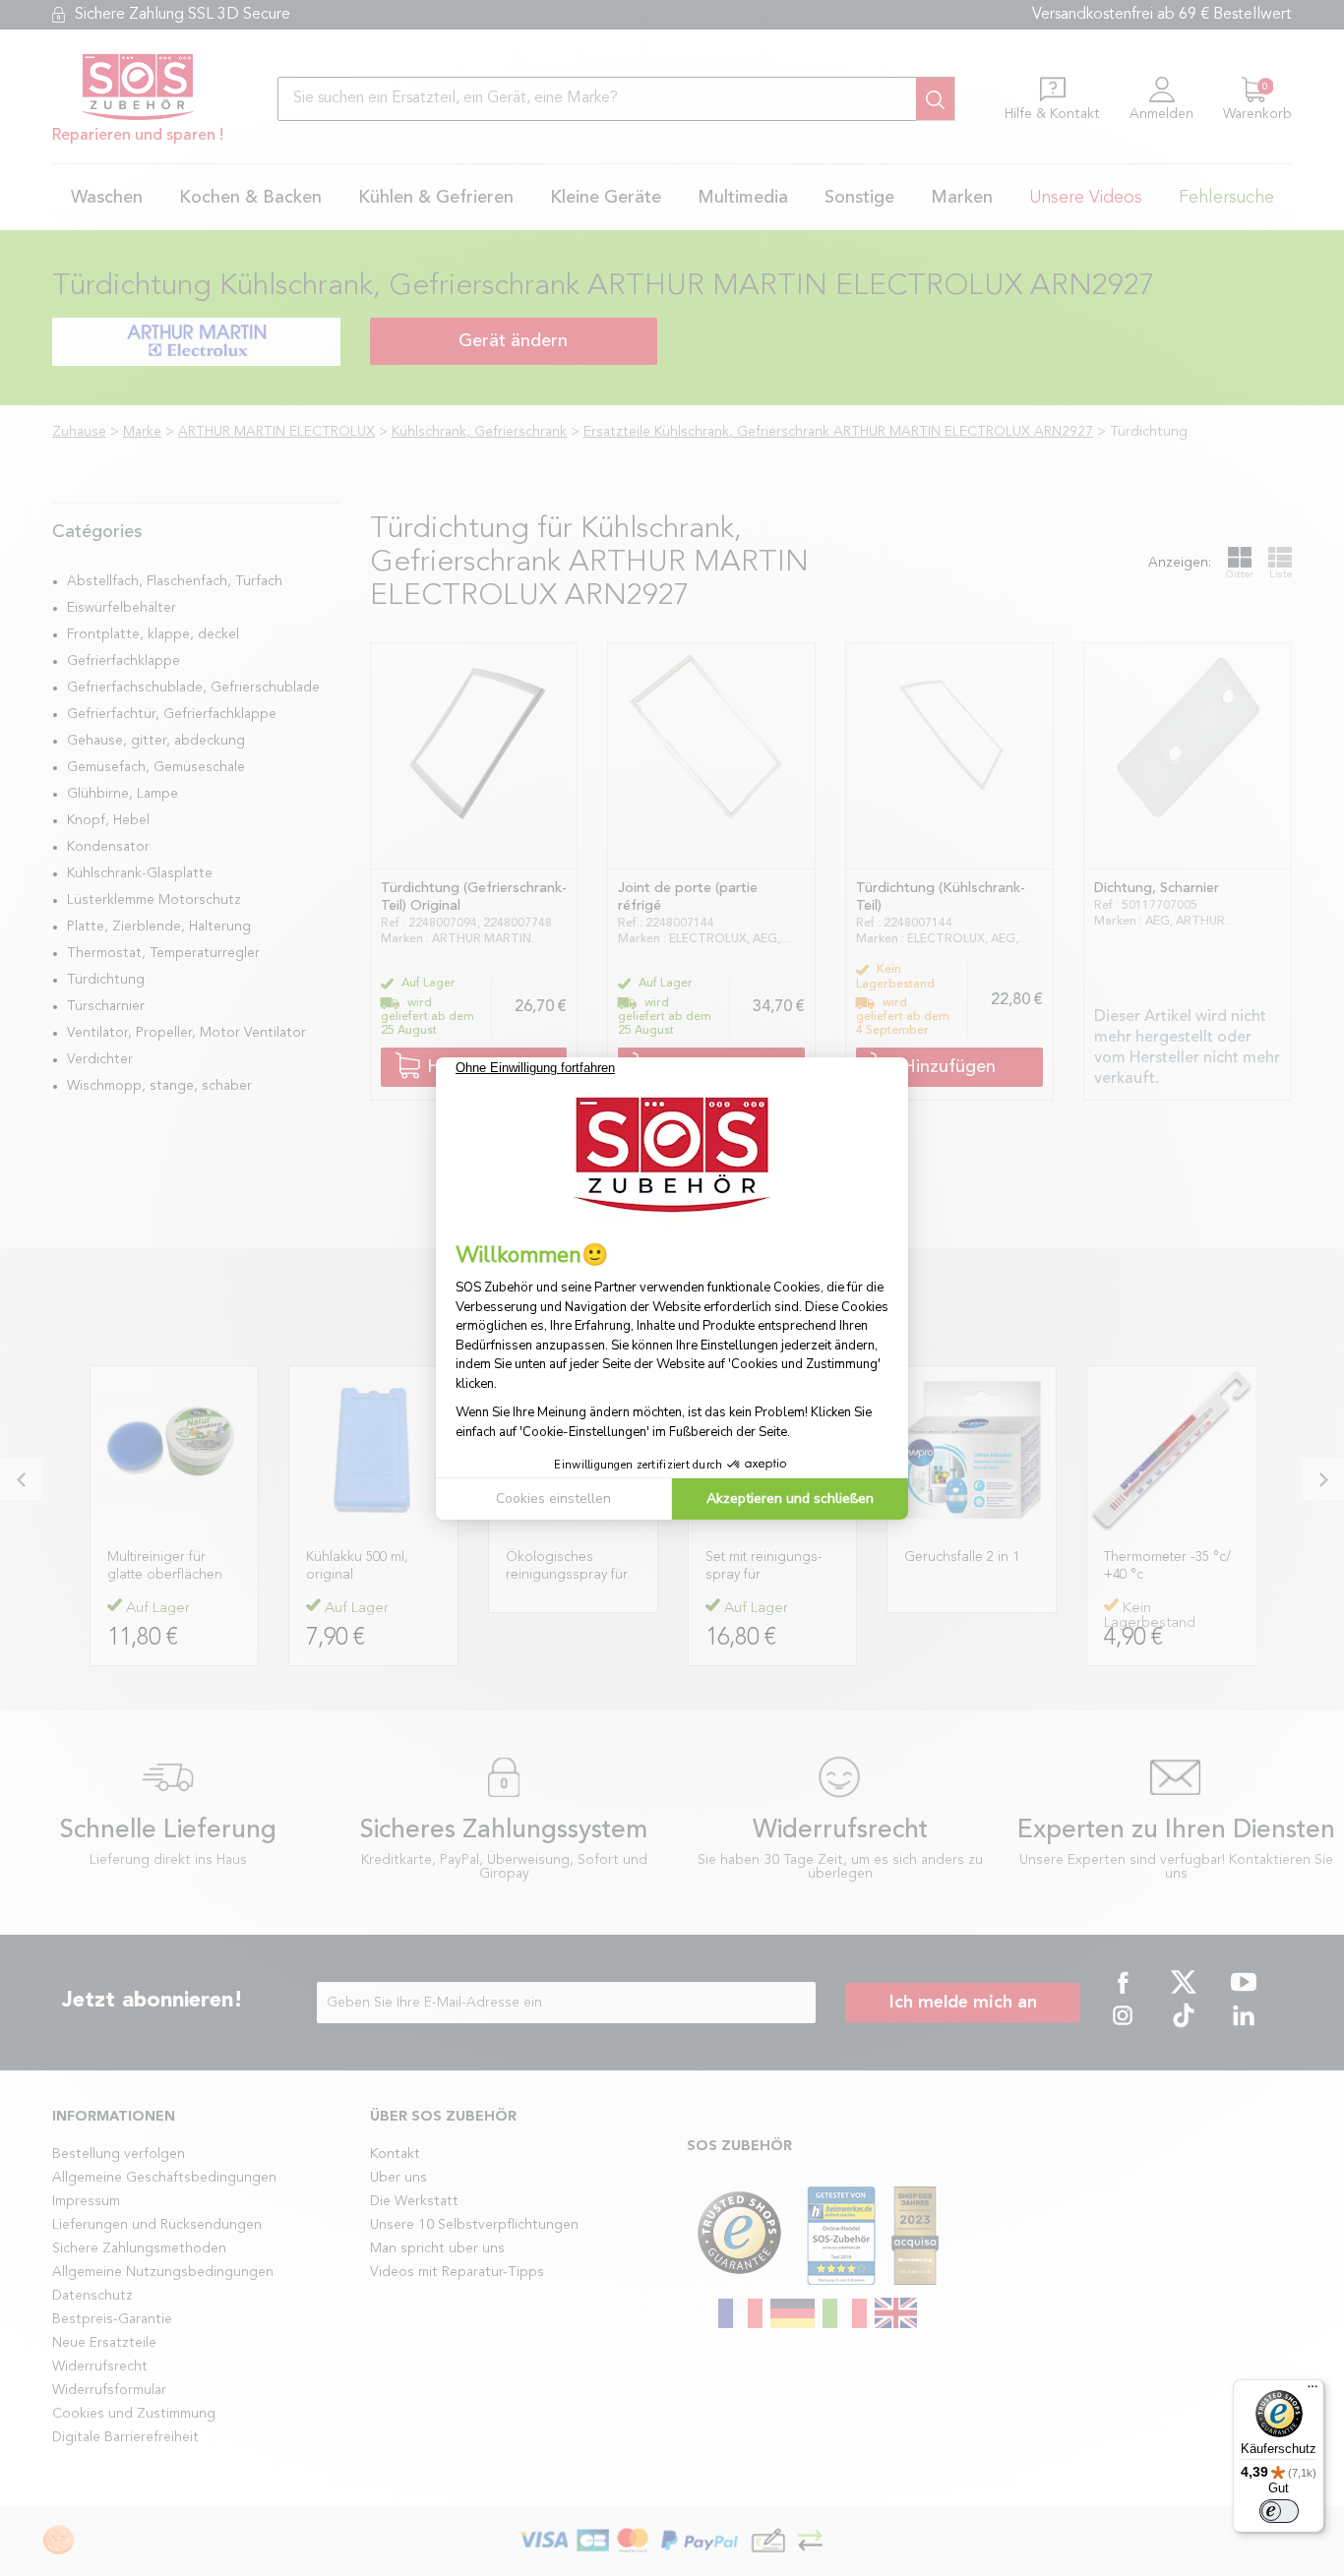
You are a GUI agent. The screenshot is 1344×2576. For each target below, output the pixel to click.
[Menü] (1313, 2391)
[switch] (1279, 2511)
